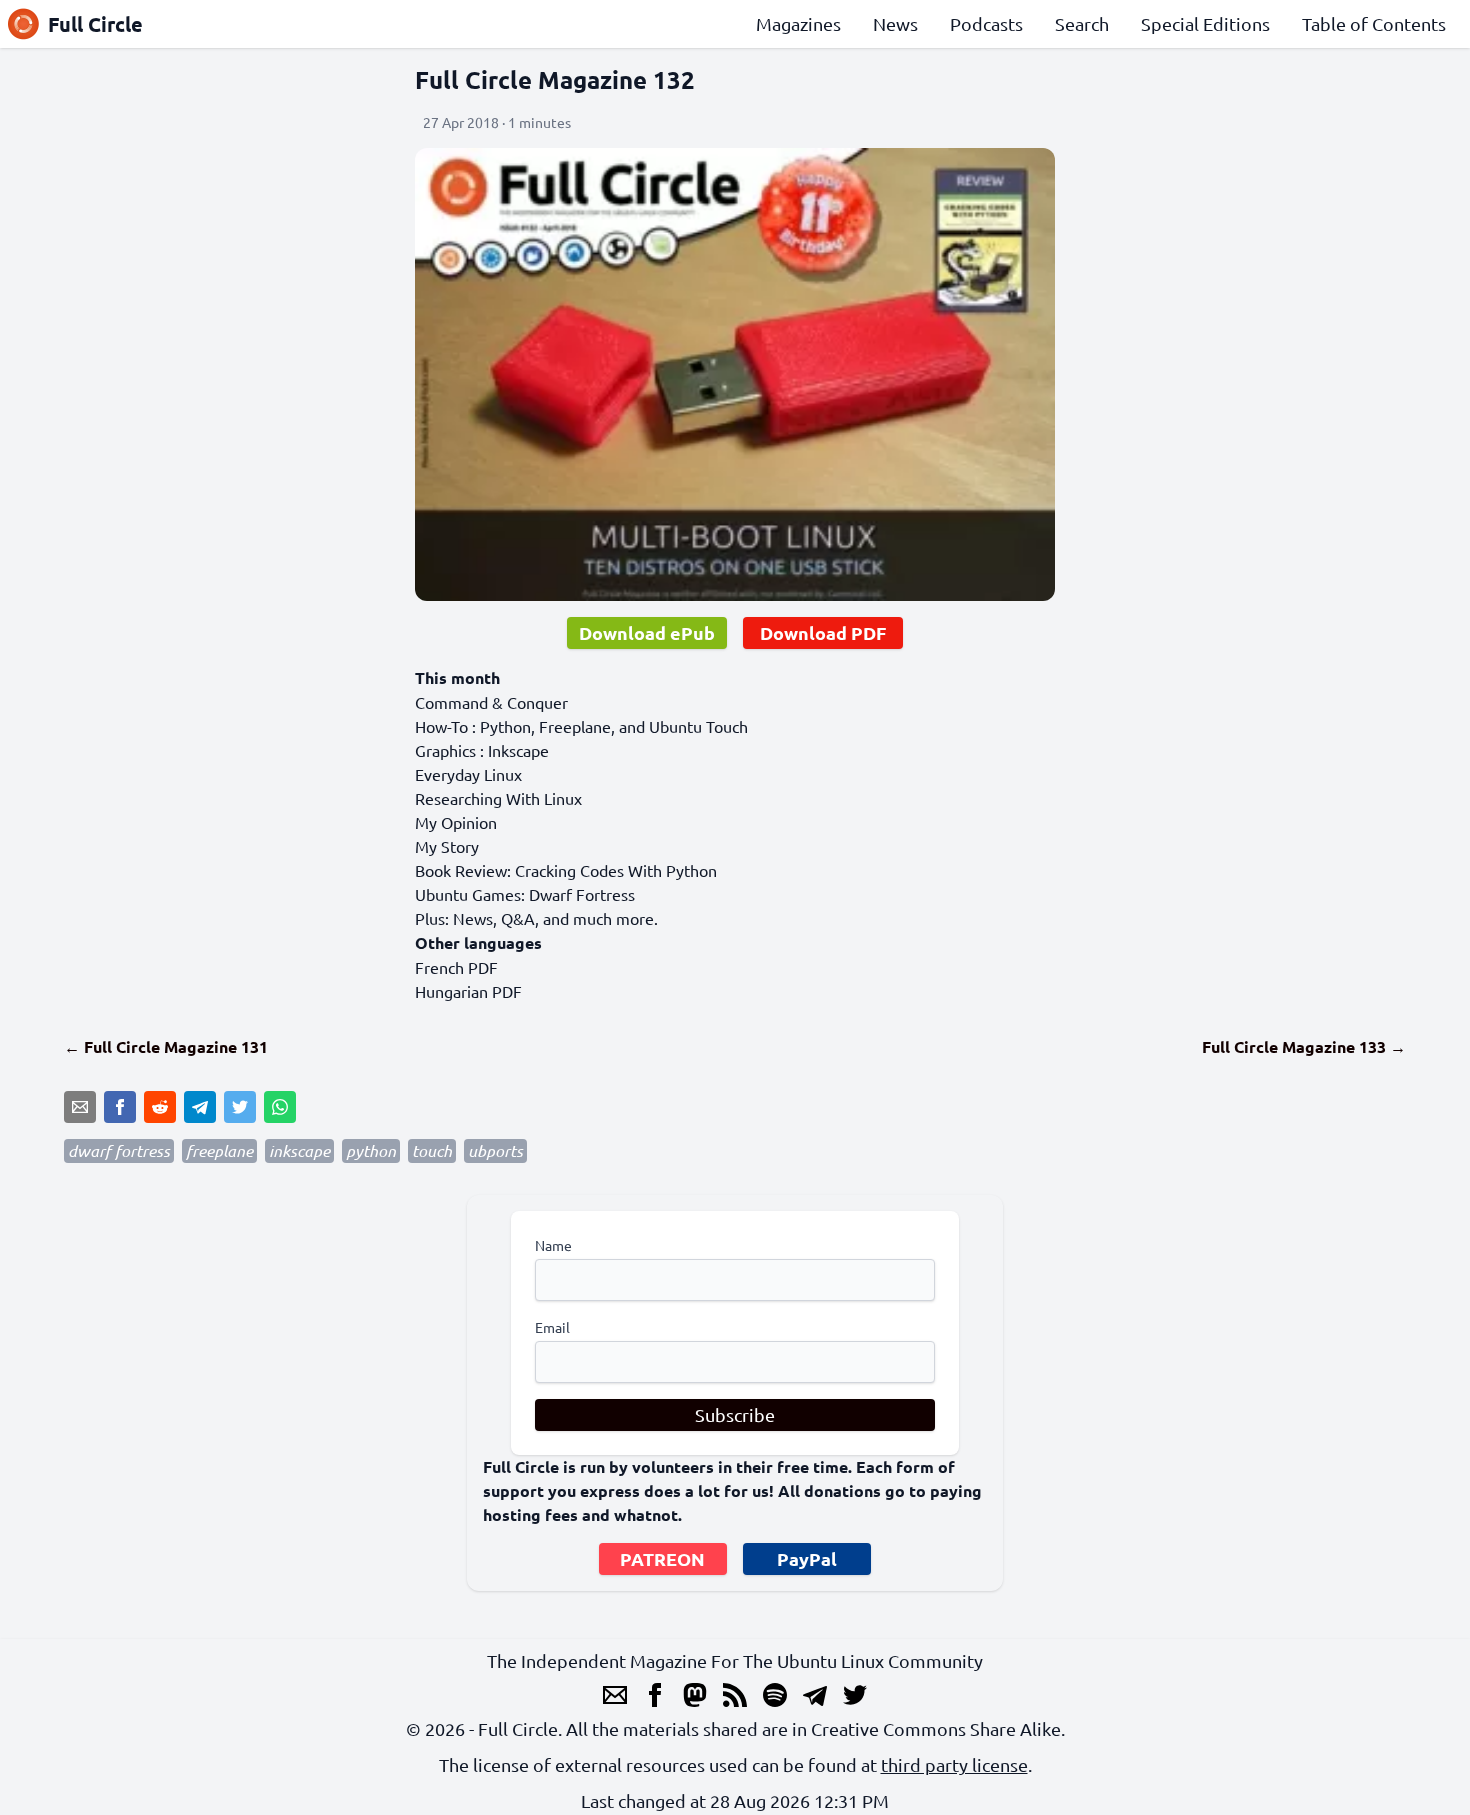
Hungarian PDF (468, 991)
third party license (954, 1764)
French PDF (456, 967)
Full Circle (95, 24)
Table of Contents (1374, 23)
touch (432, 1150)
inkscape (299, 1150)
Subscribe (735, 1414)
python (371, 1150)
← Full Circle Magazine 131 (166, 1046)
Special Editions (1205, 23)
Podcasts (986, 23)
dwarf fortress (119, 1150)
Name (553, 1245)
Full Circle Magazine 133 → (1304, 1046)
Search (1082, 23)
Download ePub (647, 632)
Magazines (798, 23)
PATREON (662, 1558)
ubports (495, 1150)
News (895, 23)
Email (552, 1327)
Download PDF (823, 632)
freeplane (219, 1150)
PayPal (807, 1558)
